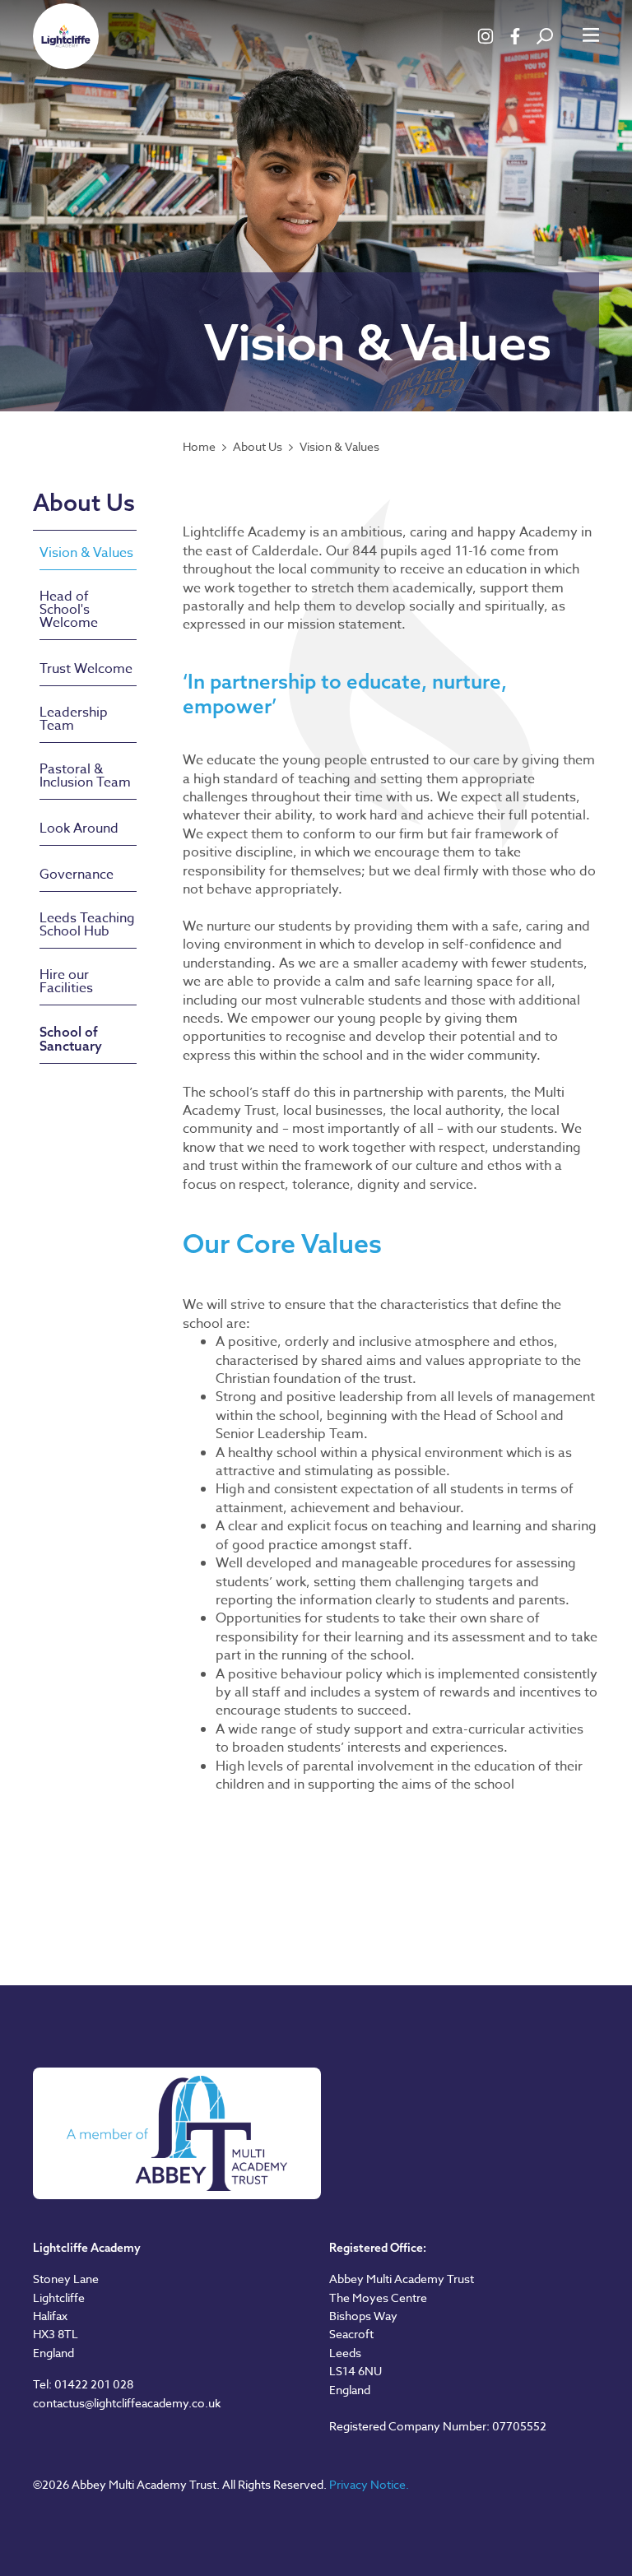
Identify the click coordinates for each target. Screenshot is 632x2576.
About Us (258, 447)
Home (199, 447)
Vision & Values (339, 447)
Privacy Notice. (369, 2484)
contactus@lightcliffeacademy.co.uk (127, 2403)
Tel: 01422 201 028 (83, 2384)
